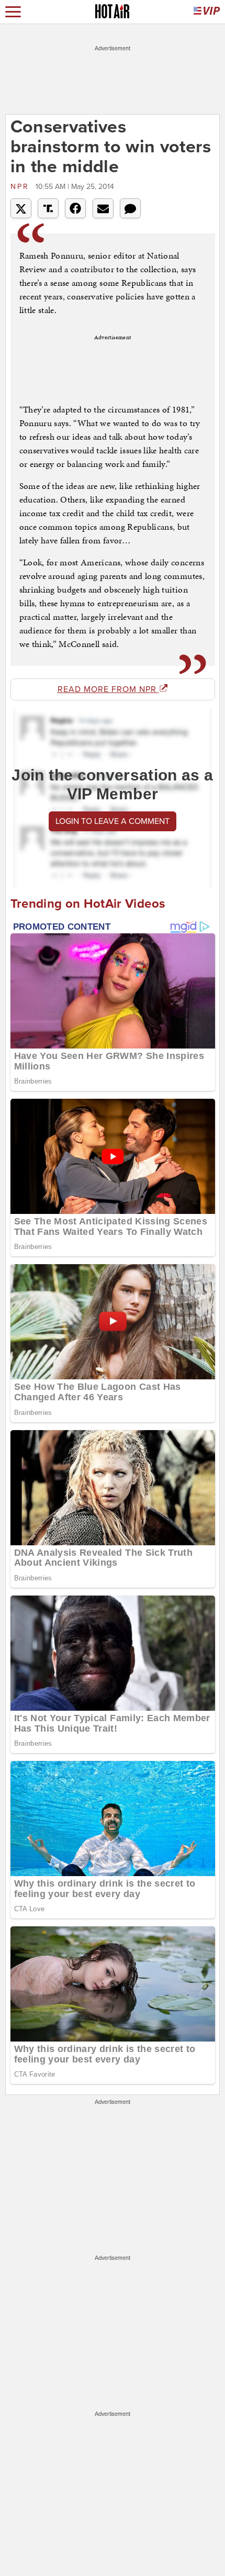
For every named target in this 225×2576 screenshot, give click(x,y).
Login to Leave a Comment (113, 821)
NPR (22, 187)
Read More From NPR (108, 689)
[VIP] (207, 12)
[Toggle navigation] (13, 12)
